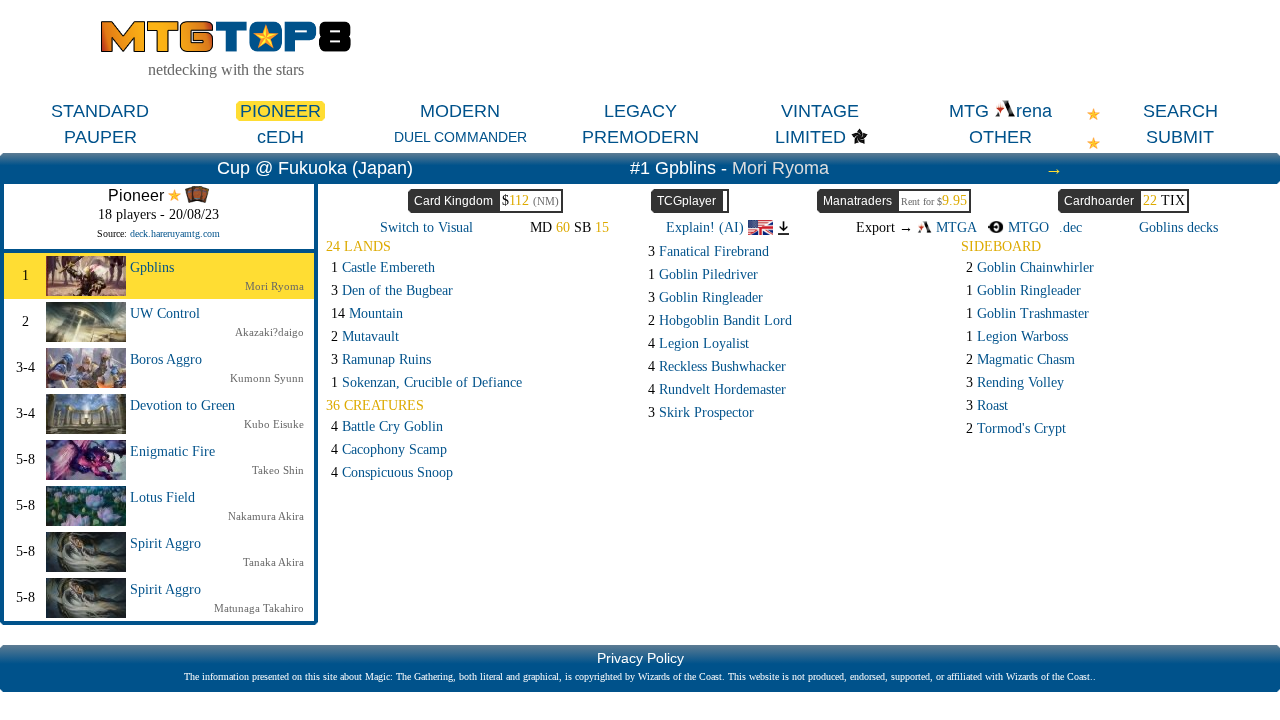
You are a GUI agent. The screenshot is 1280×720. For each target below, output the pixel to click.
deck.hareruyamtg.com (175, 233)
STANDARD (100, 111)
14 (367, 313)
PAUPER (100, 137)
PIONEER (280, 111)
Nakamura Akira (266, 516)
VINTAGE (820, 111)
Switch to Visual (426, 227)
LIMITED (810, 137)
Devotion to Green (182, 405)
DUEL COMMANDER (460, 137)
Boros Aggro (166, 359)
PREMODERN (640, 137)
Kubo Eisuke (274, 424)
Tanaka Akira (273, 562)
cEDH (280, 137)
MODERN (460, 111)
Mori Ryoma (780, 168)
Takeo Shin (278, 470)
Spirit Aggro (165, 543)
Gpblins (152, 267)
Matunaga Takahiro (259, 608)
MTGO (1026, 227)
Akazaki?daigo (269, 332)
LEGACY (640, 111)
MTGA (954, 227)
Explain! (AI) (707, 227)
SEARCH (1180, 111)
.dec (1070, 227)
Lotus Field (162, 497)
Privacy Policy (640, 658)
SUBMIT (1180, 137)
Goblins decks (1178, 227)
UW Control (165, 313)
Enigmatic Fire (172, 451)
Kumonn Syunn (267, 378)
